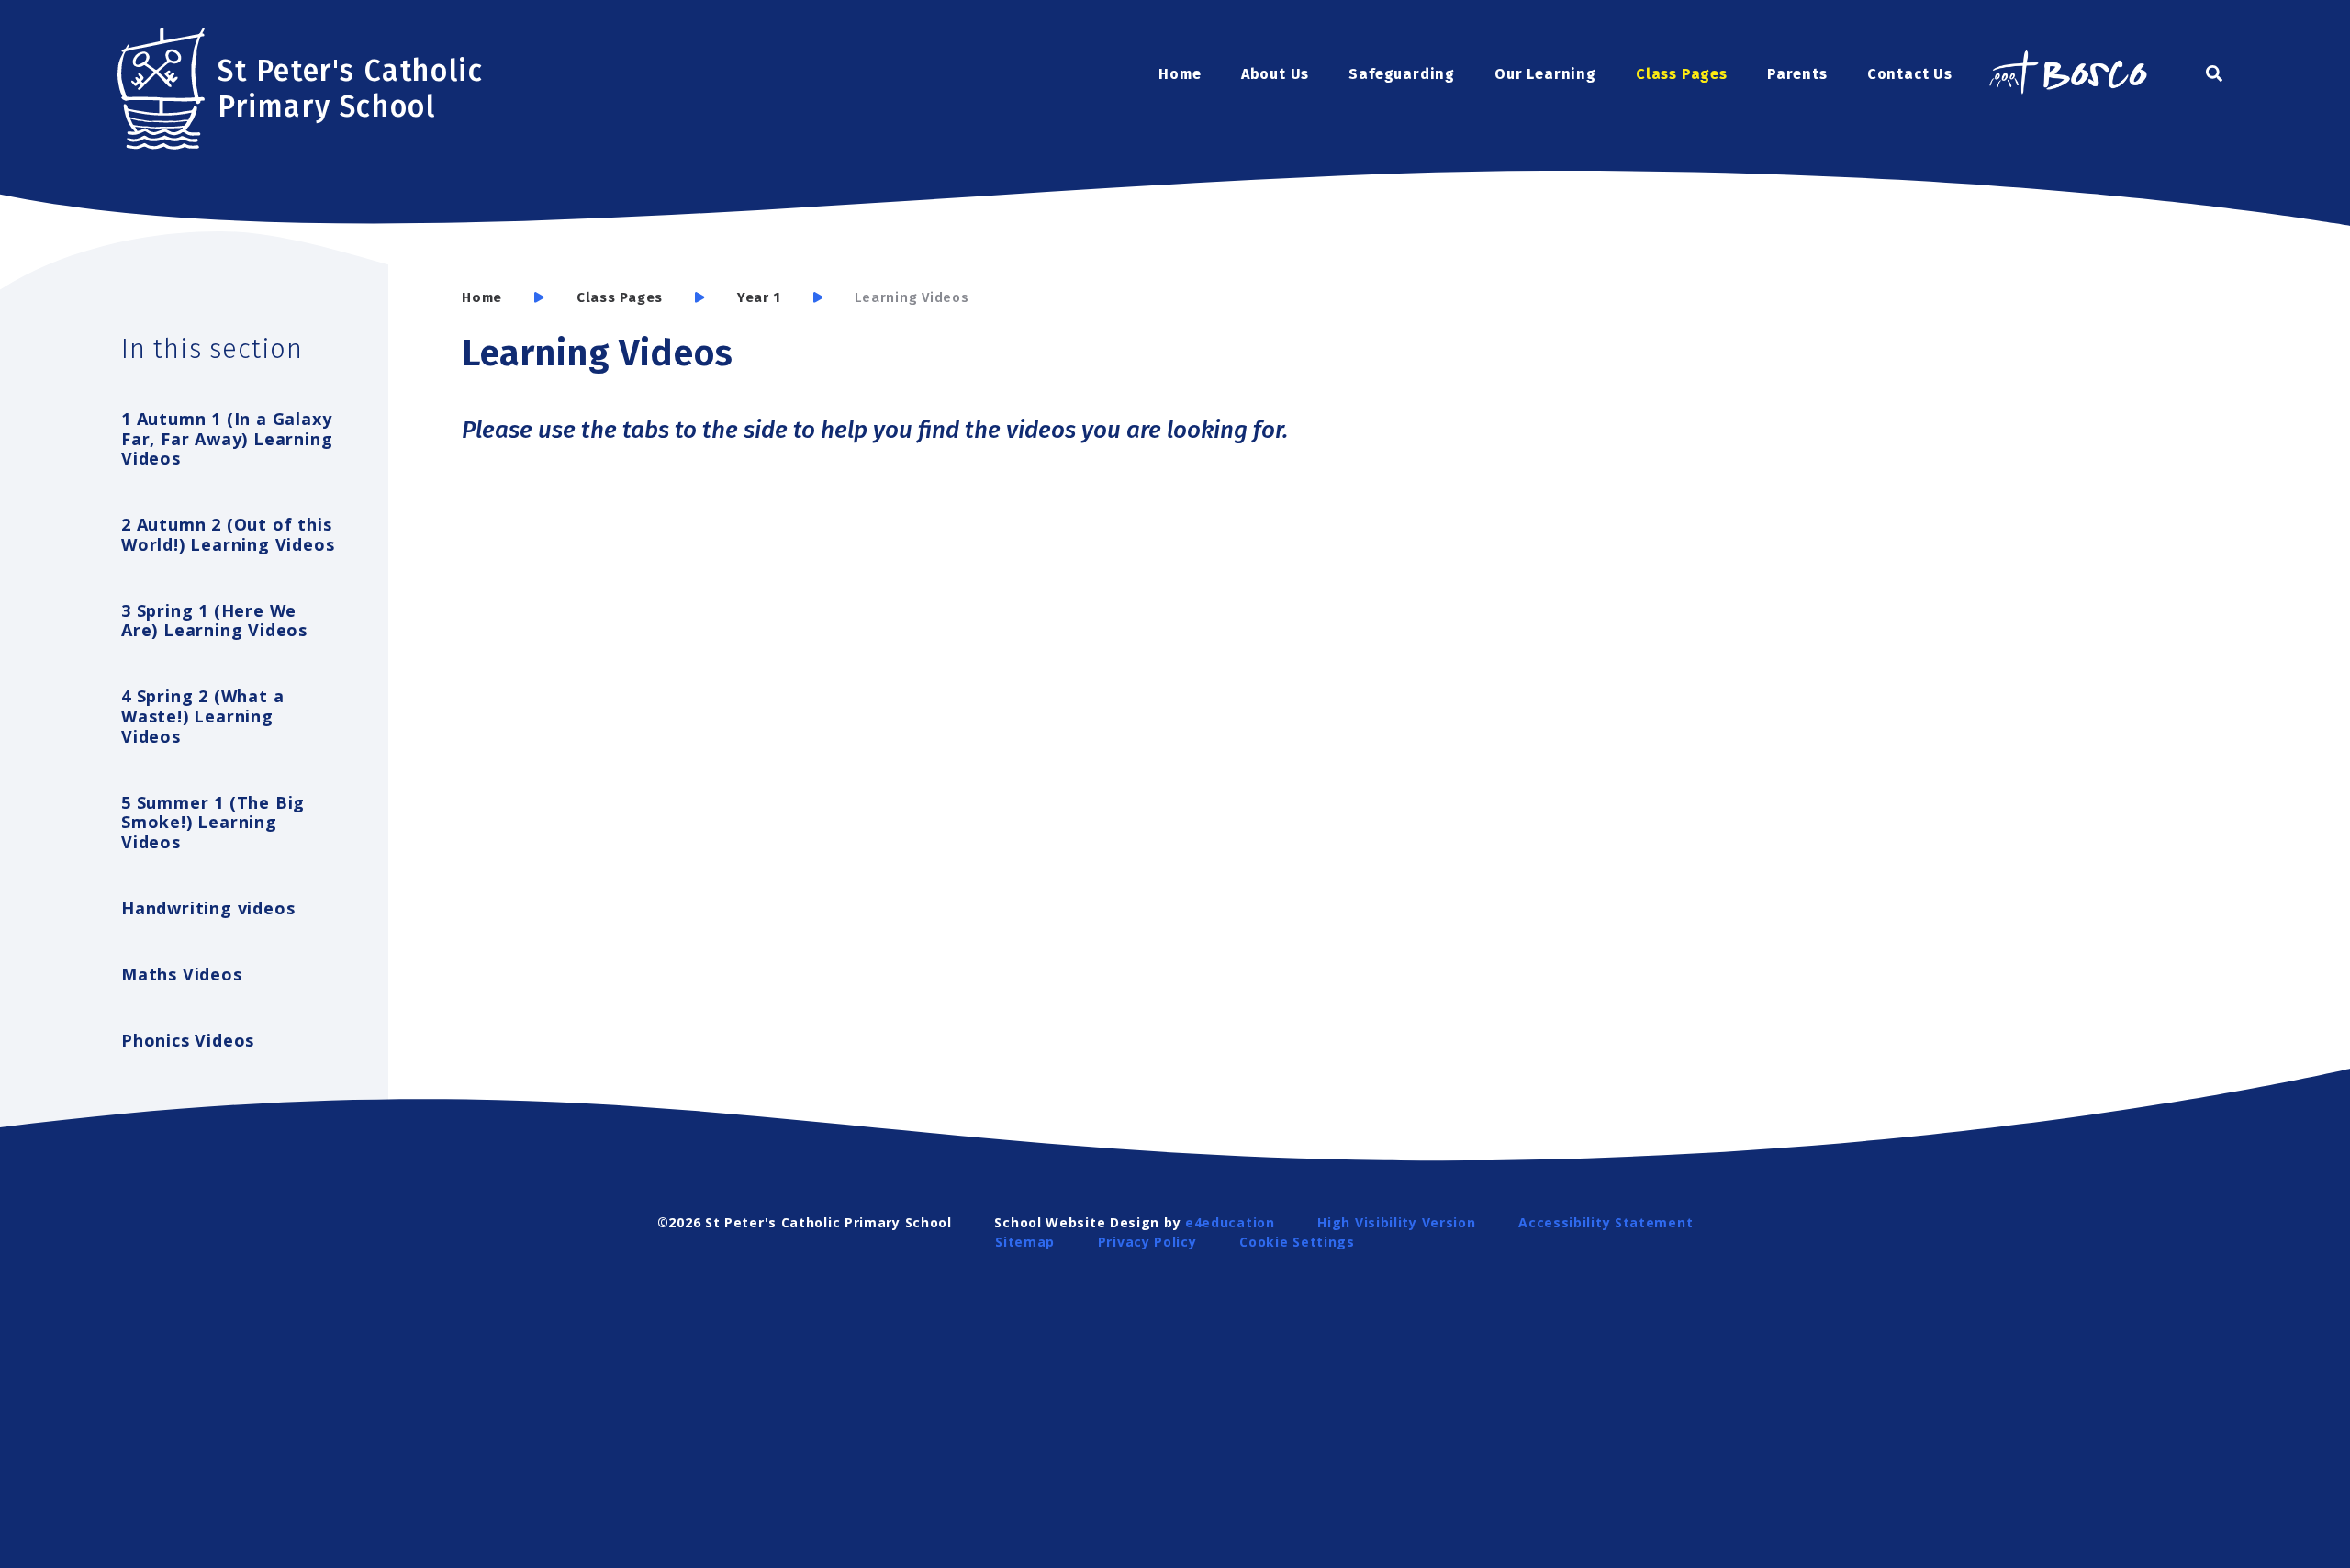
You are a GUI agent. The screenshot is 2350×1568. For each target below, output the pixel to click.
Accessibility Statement (1606, 1222)
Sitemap (1025, 1242)
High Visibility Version (1396, 1222)
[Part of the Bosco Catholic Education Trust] (2067, 74)
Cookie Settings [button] (1297, 1242)
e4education (1230, 1222)
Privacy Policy (1147, 1242)
